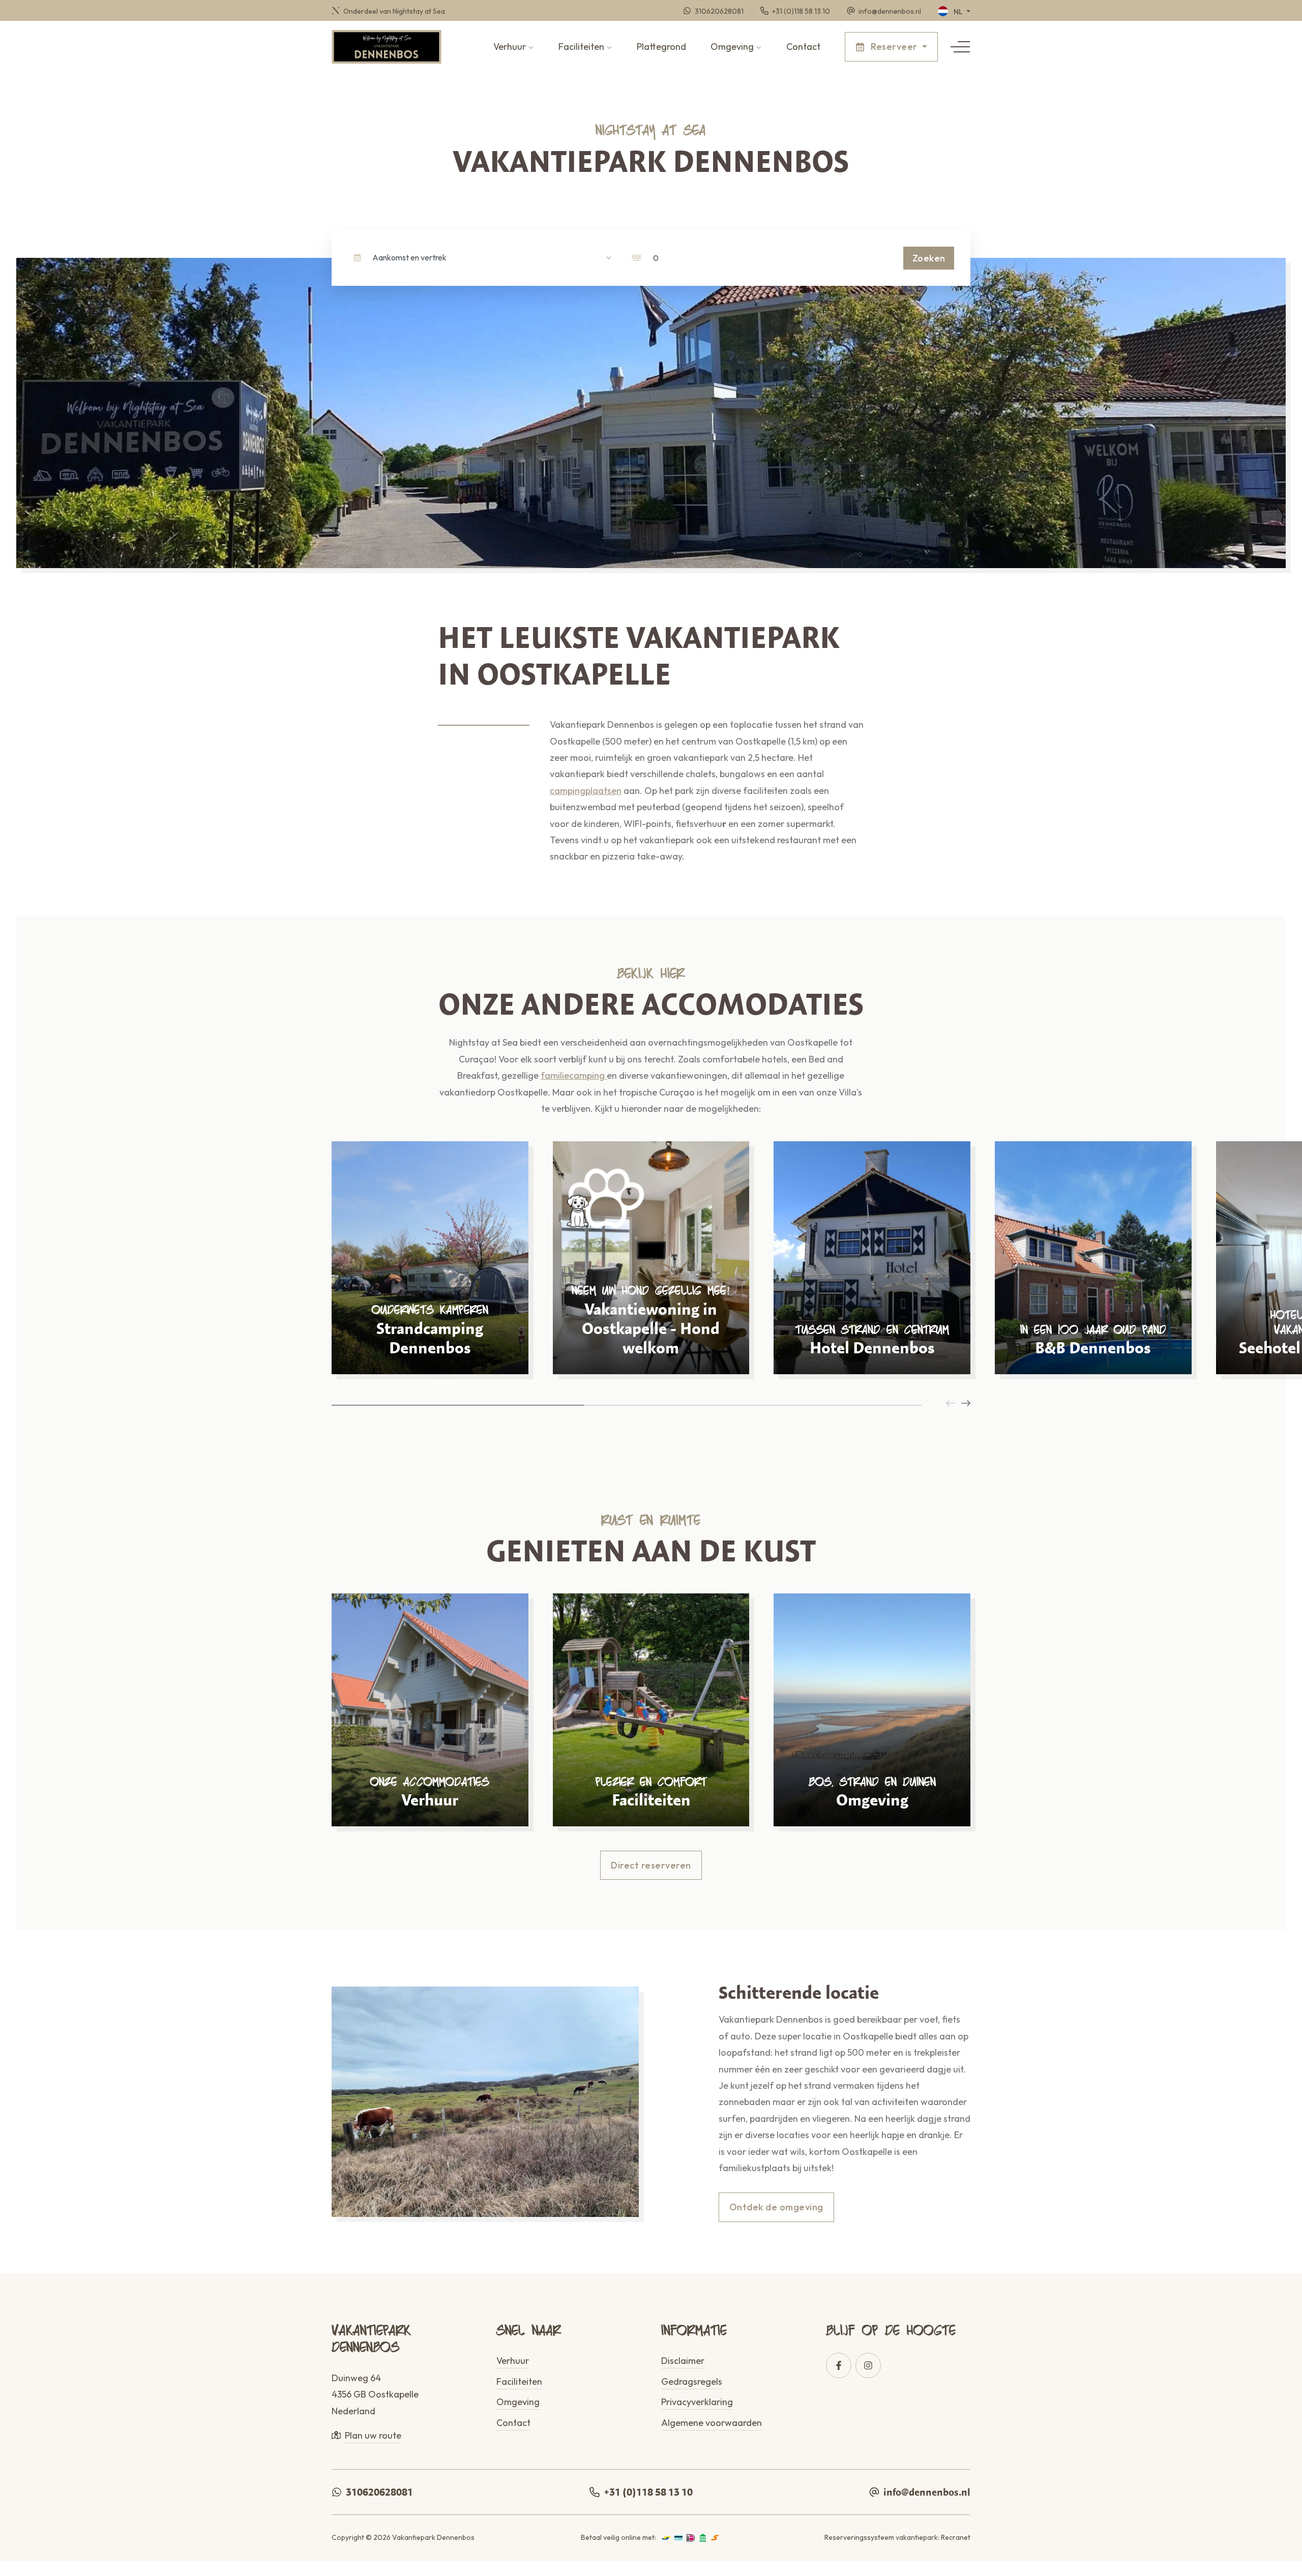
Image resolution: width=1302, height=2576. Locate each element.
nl (958, 12)
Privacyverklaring (697, 2402)
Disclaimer (683, 2361)
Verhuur (510, 47)
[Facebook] (839, 2365)
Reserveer (894, 47)
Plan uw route (373, 2435)
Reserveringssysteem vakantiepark (881, 2537)
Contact (803, 47)
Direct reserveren (651, 1865)
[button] (960, 47)
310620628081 (379, 2492)
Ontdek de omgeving (776, 2207)
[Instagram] (868, 2365)
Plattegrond (661, 47)
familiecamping (574, 1075)
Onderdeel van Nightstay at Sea (393, 11)
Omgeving (732, 47)
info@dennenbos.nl (927, 2492)
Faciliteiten (581, 47)
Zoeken (929, 258)
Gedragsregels (692, 2381)
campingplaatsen (586, 791)
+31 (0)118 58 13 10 (648, 2492)
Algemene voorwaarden (712, 2423)
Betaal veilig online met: (618, 2537)
